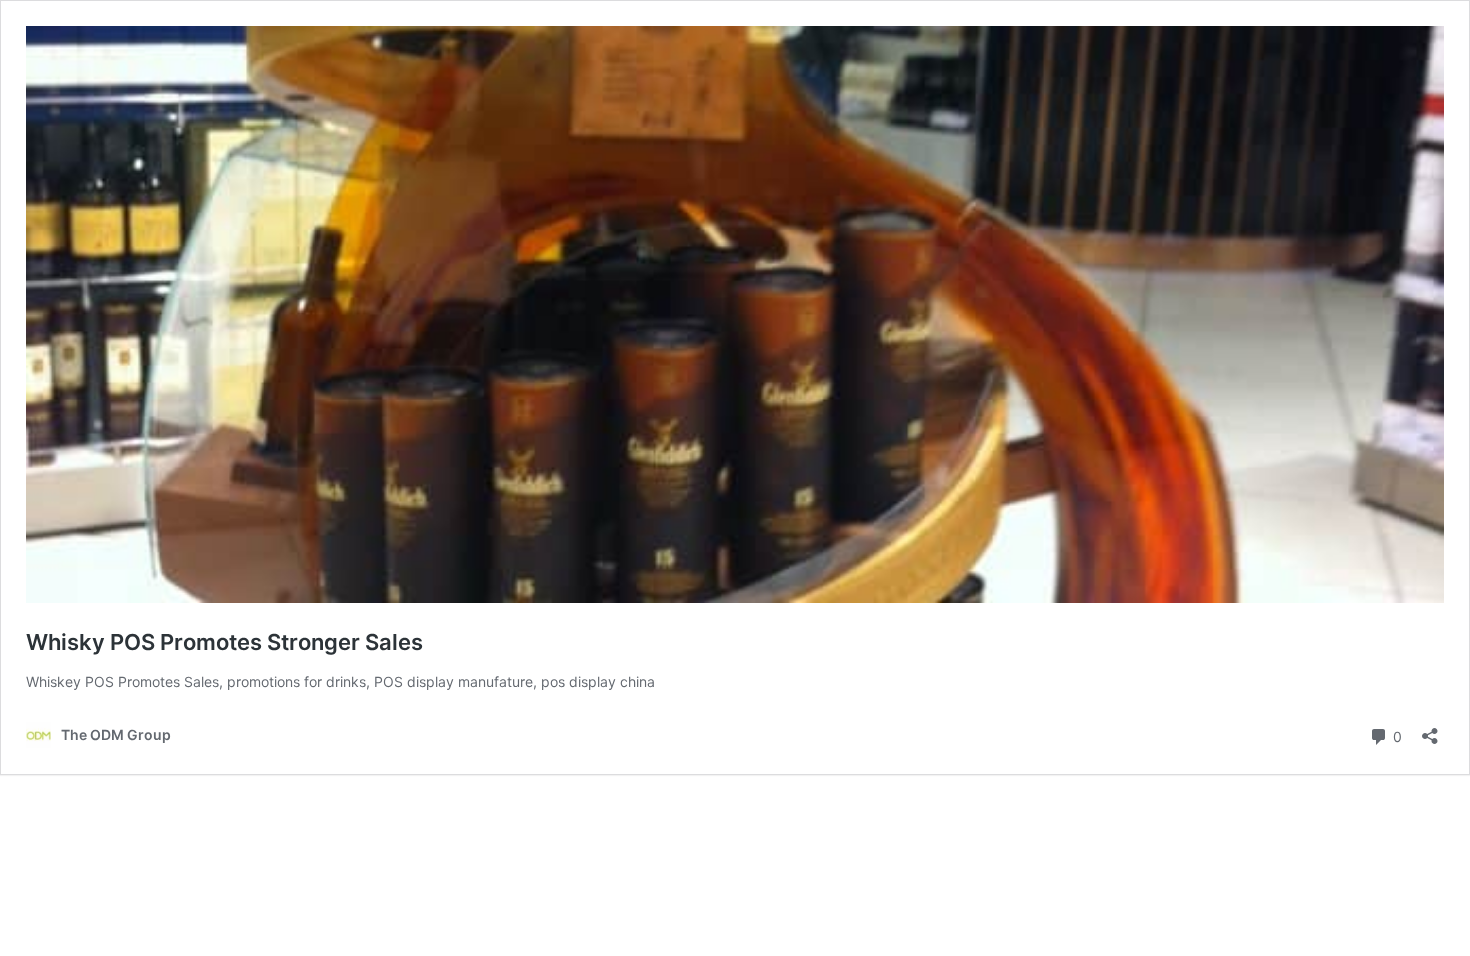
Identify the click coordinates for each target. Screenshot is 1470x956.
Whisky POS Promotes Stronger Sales (224, 642)
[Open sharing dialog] (1430, 729)
